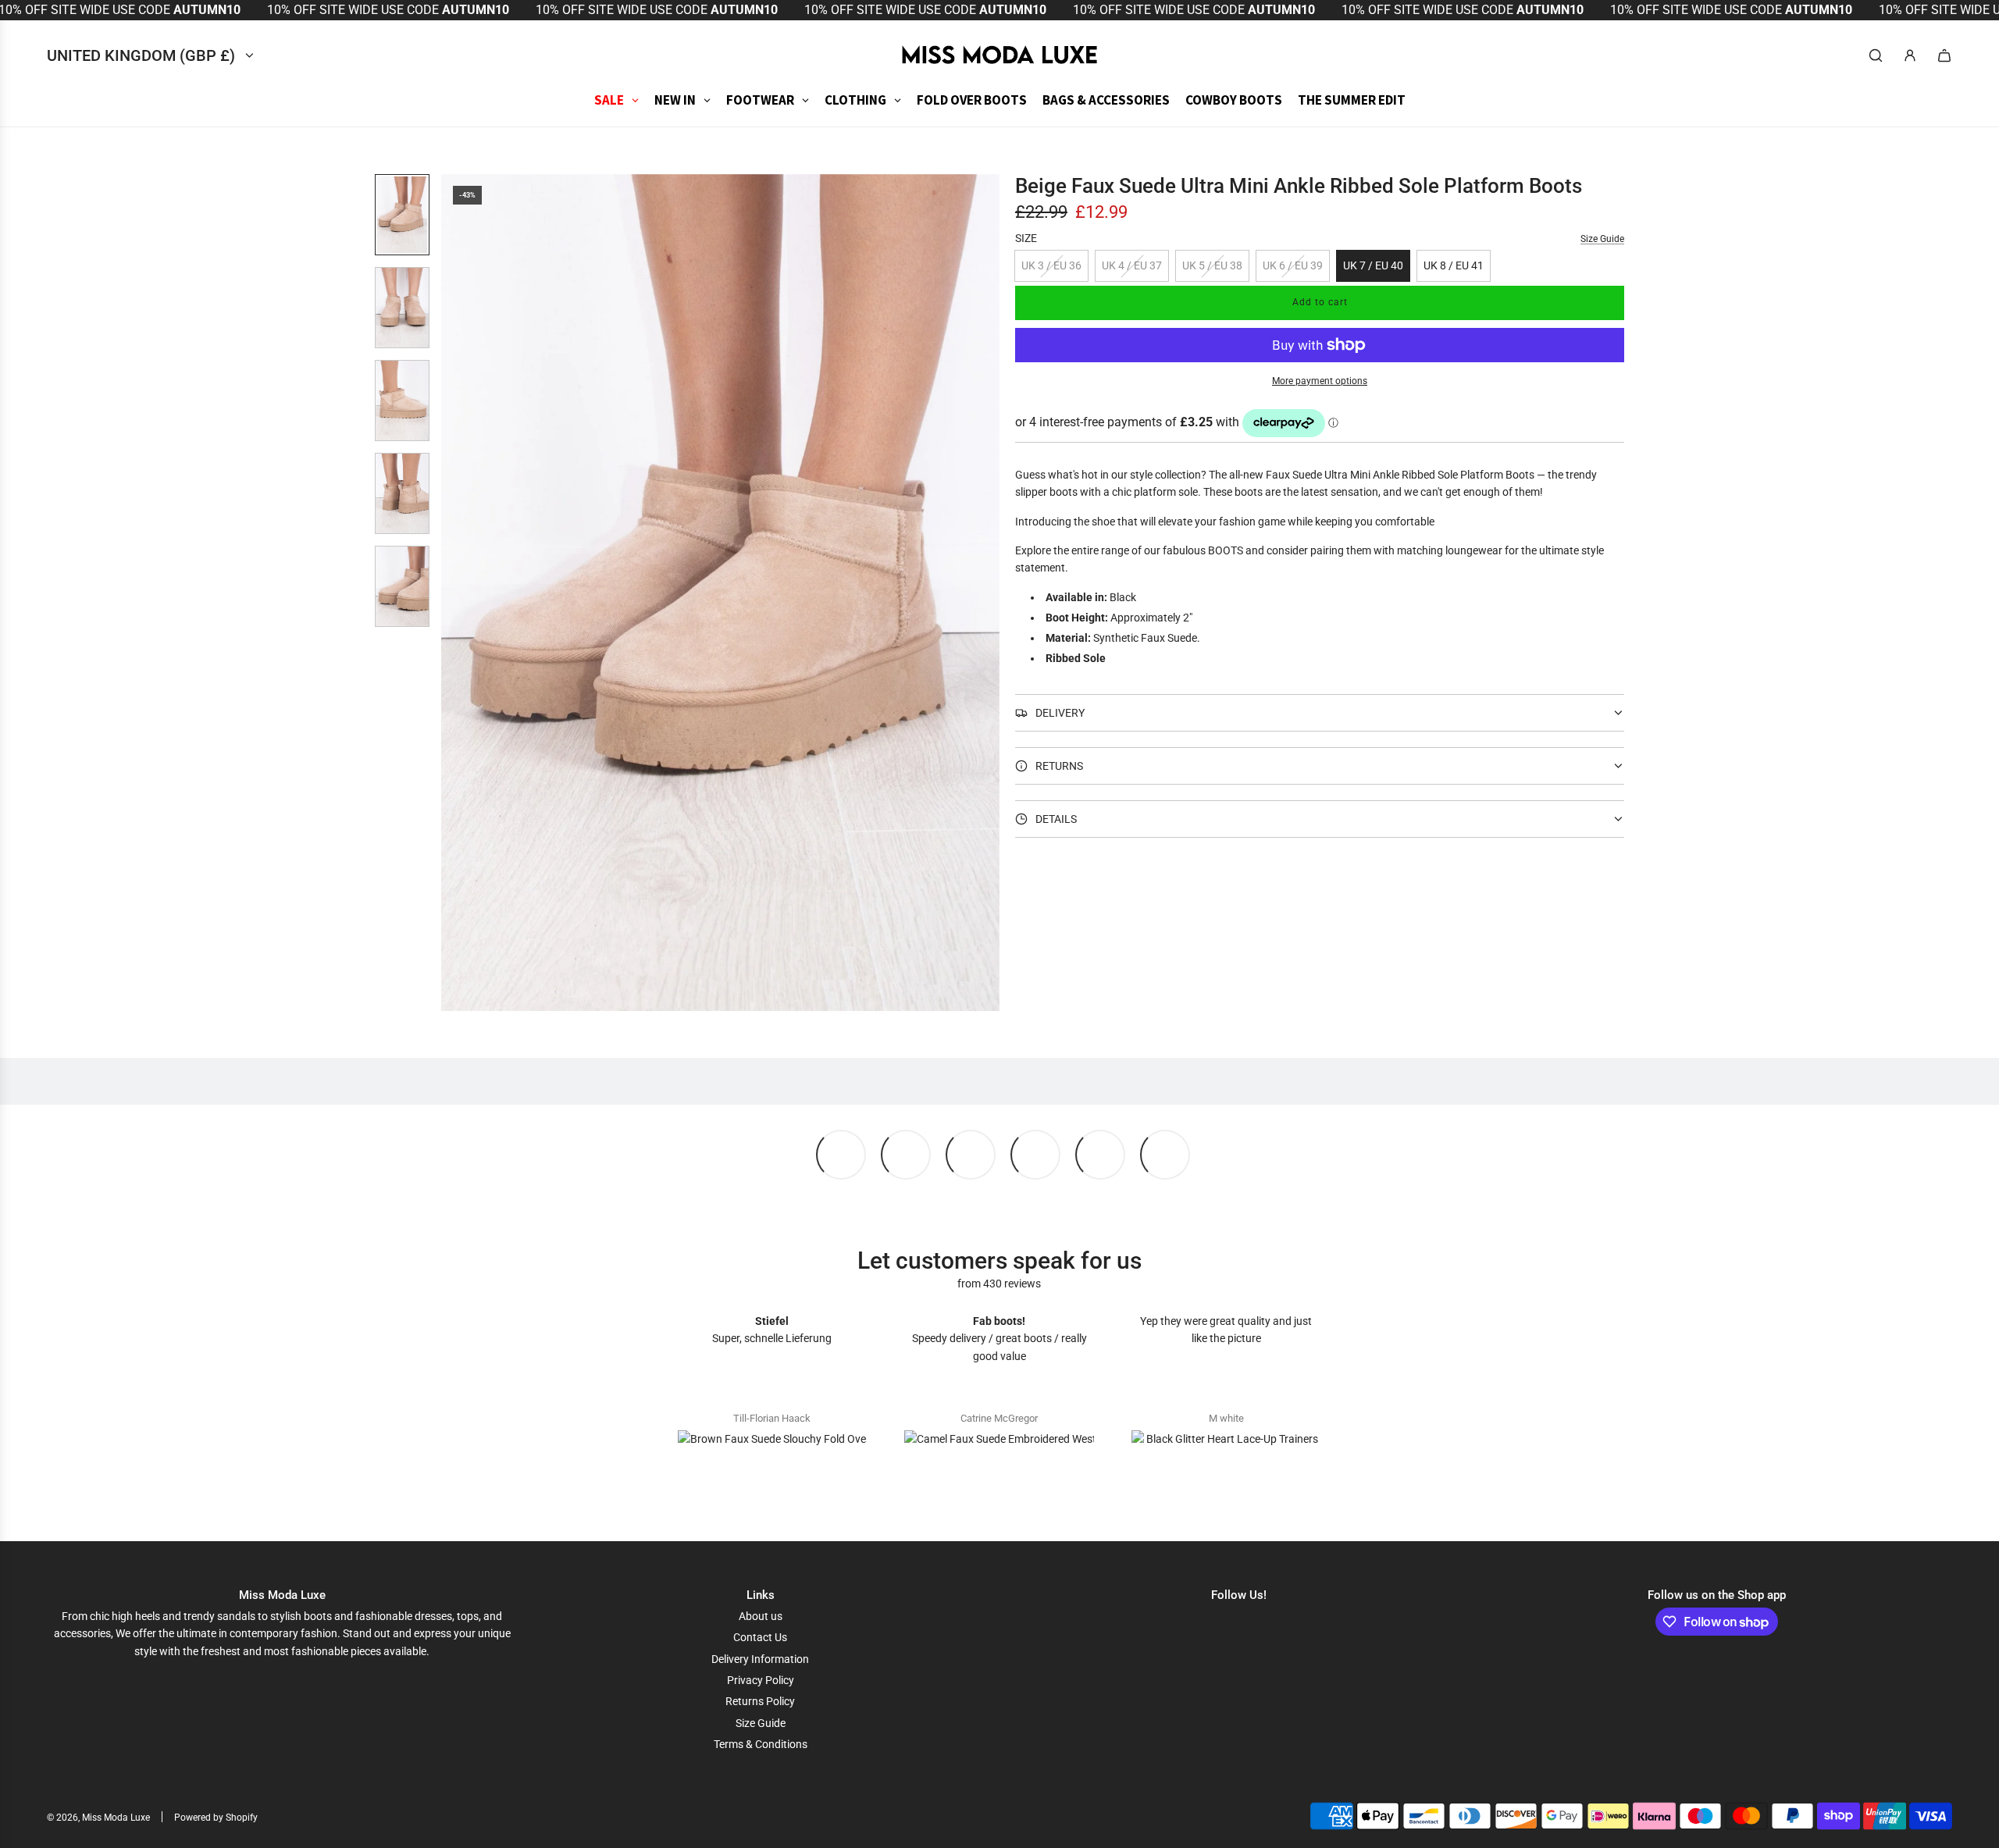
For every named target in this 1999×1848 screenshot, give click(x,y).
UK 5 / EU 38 (1212, 265)
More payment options (1320, 381)
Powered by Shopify (216, 1818)
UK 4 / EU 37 (1132, 265)
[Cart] (1944, 55)
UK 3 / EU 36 (1051, 265)
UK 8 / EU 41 (1454, 265)
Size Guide (1602, 239)
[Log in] (1910, 55)
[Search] (1876, 55)
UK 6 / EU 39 (1293, 265)
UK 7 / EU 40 (1373, 265)
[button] (454, 593)
